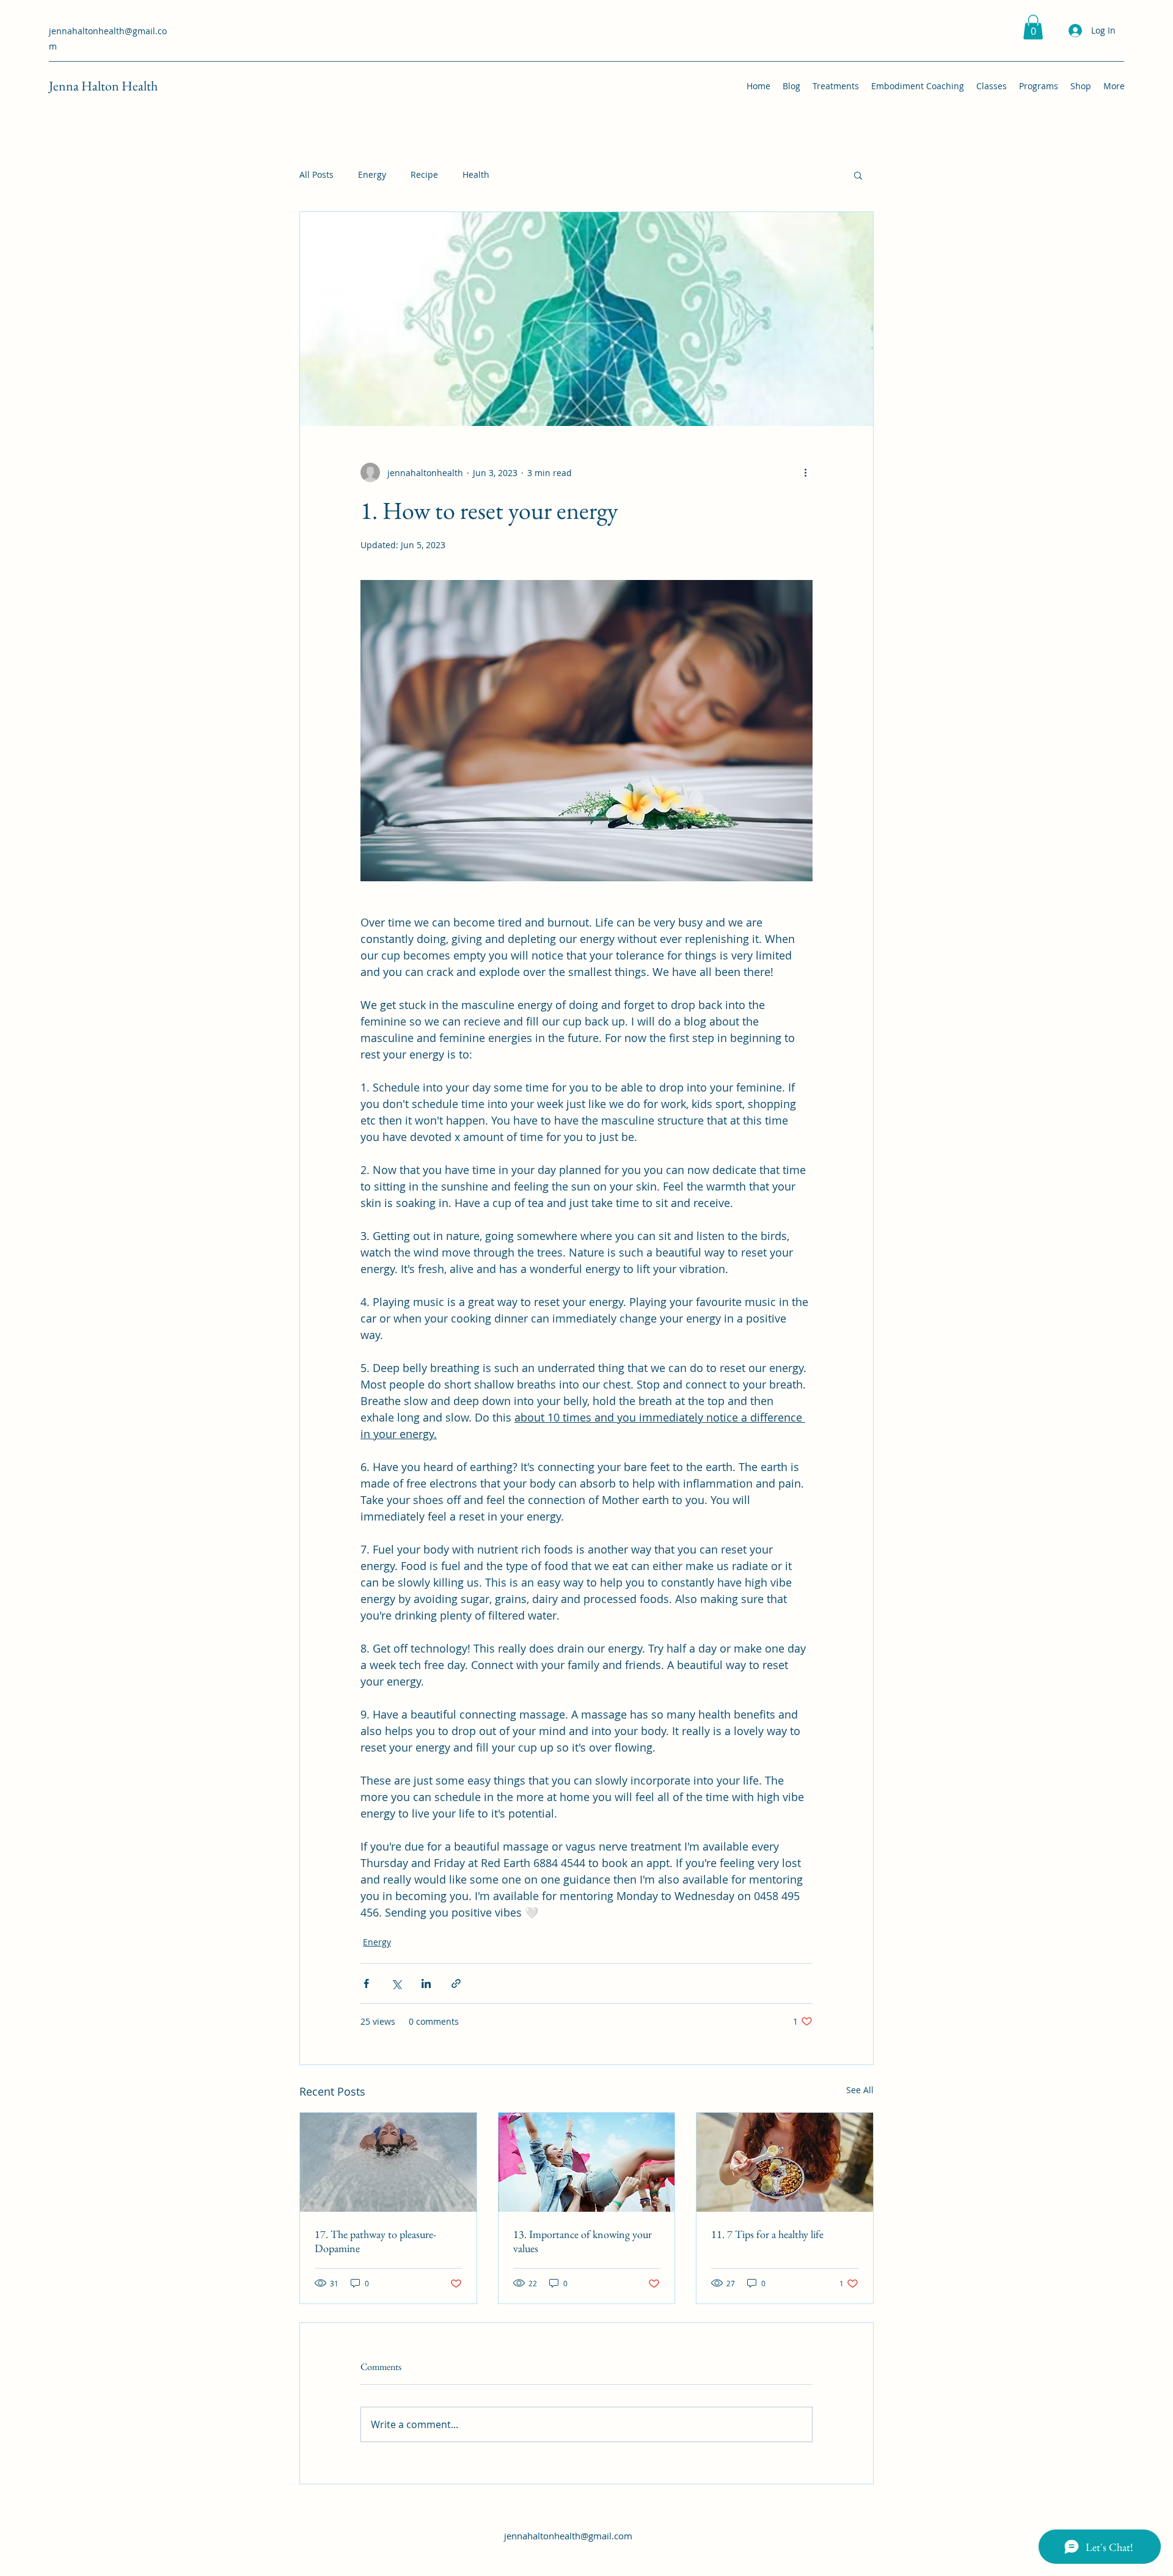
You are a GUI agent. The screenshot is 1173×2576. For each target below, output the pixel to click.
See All (860, 2090)
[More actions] (805, 472)
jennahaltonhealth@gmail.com (568, 2536)
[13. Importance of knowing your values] (587, 2162)
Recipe (424, 174)
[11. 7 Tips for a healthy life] (785, 2162)
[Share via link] (456, 1983)
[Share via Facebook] (366, 1983)
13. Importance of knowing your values (583, 2241)
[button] (1033, 27)
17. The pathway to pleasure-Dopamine (375, 2241)
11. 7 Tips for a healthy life (767, 2234)
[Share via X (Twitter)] (396, 1983)
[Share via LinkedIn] (426, 1983)
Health (476, 174)
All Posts (316, 174)
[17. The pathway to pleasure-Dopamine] (388, 2162)
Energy (372, 174)
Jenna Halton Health (103, 86)
